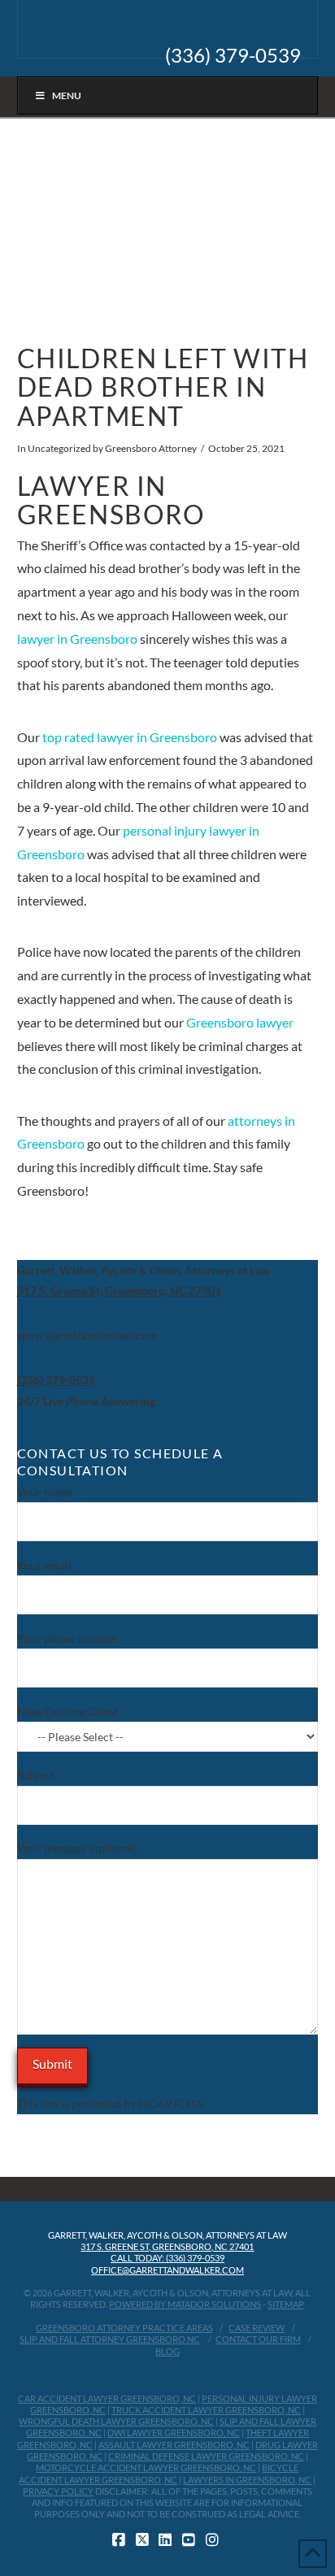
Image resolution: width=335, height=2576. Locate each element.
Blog (167, 2351)
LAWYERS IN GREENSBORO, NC (247, 2480)
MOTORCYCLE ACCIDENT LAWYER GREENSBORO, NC (146, 2467)
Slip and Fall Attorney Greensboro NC (110, 2339)
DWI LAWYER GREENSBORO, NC (174, 2433)
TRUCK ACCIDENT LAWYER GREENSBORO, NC (206, 2410)
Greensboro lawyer (240, 1022)
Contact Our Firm (258, 2339)
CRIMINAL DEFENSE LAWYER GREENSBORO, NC (206, 2456)
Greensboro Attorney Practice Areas (124, 2328)
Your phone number (67, 1638)
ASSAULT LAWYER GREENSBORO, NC (174, 2445)
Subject (36, 1775)
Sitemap (286, 2304)
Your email (44, 1565)
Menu (67, 96)
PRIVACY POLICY (58, 2491)
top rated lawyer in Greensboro (130, 737)
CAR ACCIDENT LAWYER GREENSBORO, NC (107, 2398)
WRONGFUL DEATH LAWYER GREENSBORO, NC (116, 2421)
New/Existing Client (67, 1712)
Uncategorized (59, 448)
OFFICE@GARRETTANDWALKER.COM (167, 2270)
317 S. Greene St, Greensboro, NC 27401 (167, 2246)
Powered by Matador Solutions (185, 2304)
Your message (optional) (77, 1848)
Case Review (257, 2328)
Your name (44, 1492)
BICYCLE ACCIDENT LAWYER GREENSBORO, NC (159, 2473)
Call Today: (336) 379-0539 (167, 2258)
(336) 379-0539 (233, 55)
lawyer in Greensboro (77, 639)
